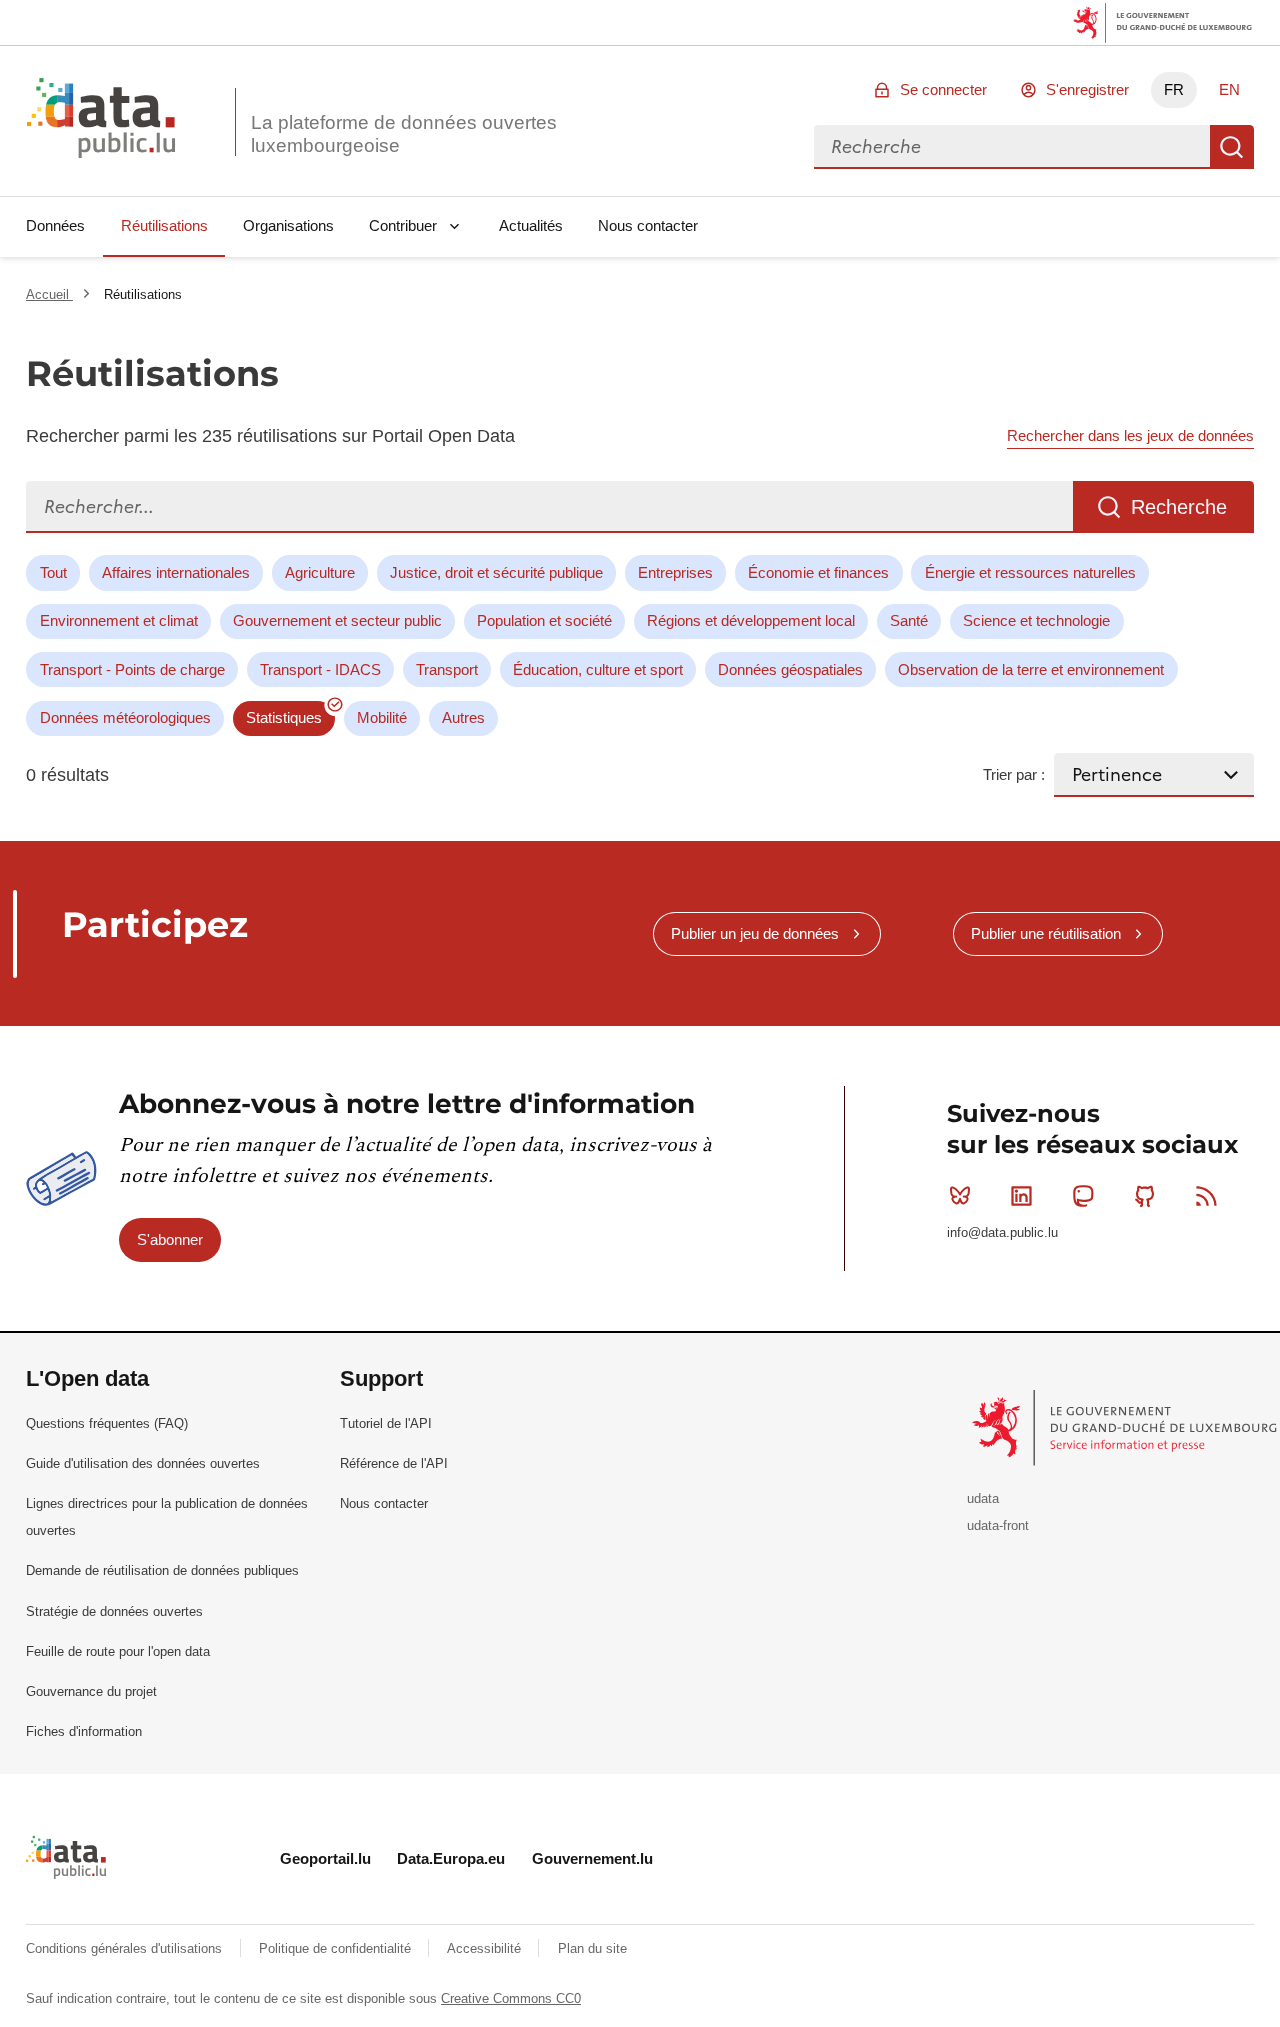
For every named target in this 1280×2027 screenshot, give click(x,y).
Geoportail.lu (325, 1858)
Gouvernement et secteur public (337, 620)
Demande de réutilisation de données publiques (162, 1570)
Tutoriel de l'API (386, 1423)
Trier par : (1014, 774)
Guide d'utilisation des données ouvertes (143, 1463)
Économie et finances (818, 572)
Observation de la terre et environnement (1031, 669)
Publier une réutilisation (1046, 933)
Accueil (49, 294)
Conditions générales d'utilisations (126, 1948)
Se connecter (943, 89)
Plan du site (592, 1948)
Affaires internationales (176, 572)
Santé (909, 620)
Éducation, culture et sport (598, 669)
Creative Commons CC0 (511, 1998)
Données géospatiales (790, 669)
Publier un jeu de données (755, 933)
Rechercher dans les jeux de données (1130, 435)
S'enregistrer (1087, 89)
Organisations (288, 225)
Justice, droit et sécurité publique (496, 572)
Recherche (1232, 147)
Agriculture (320, 572)
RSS (1206, 1196)
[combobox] (1012, 147)
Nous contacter (648, 225)
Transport (447, 669)
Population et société (544, 620)
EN (1229, 89)
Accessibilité (486, 1948)
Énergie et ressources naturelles (1030, 572)
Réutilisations (164, 225)
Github (1145, 1196)
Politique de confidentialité (337, 1948)
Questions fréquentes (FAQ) (107, 1423)
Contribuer (403, 225)
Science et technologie (1036, 620)
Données (55, 225)
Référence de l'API (394, 1463)
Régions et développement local (751, 620)
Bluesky (960, 1196)
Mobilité (382, 717)
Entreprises (675, 572)
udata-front (998, 1525)
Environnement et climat (119, 620)
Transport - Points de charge (132, 669)
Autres (463, 717)
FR (1174, 89)
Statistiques (284, 717)
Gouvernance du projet (91, 1691)
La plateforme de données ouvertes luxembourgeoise (404, 134)
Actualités (531, 225)
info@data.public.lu (1002, 1232)
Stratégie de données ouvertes (114, 1611)
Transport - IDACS (320, 669)
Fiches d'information (84, 1731)
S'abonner (170, 1239)
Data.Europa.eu (451, 1858)
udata (983, 1498)
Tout (53, 572)
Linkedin (1022, 1196)
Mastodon (1083, 1196)
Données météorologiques (125, 717)
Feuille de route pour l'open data (118, 1651)
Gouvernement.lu (592, 1858)
